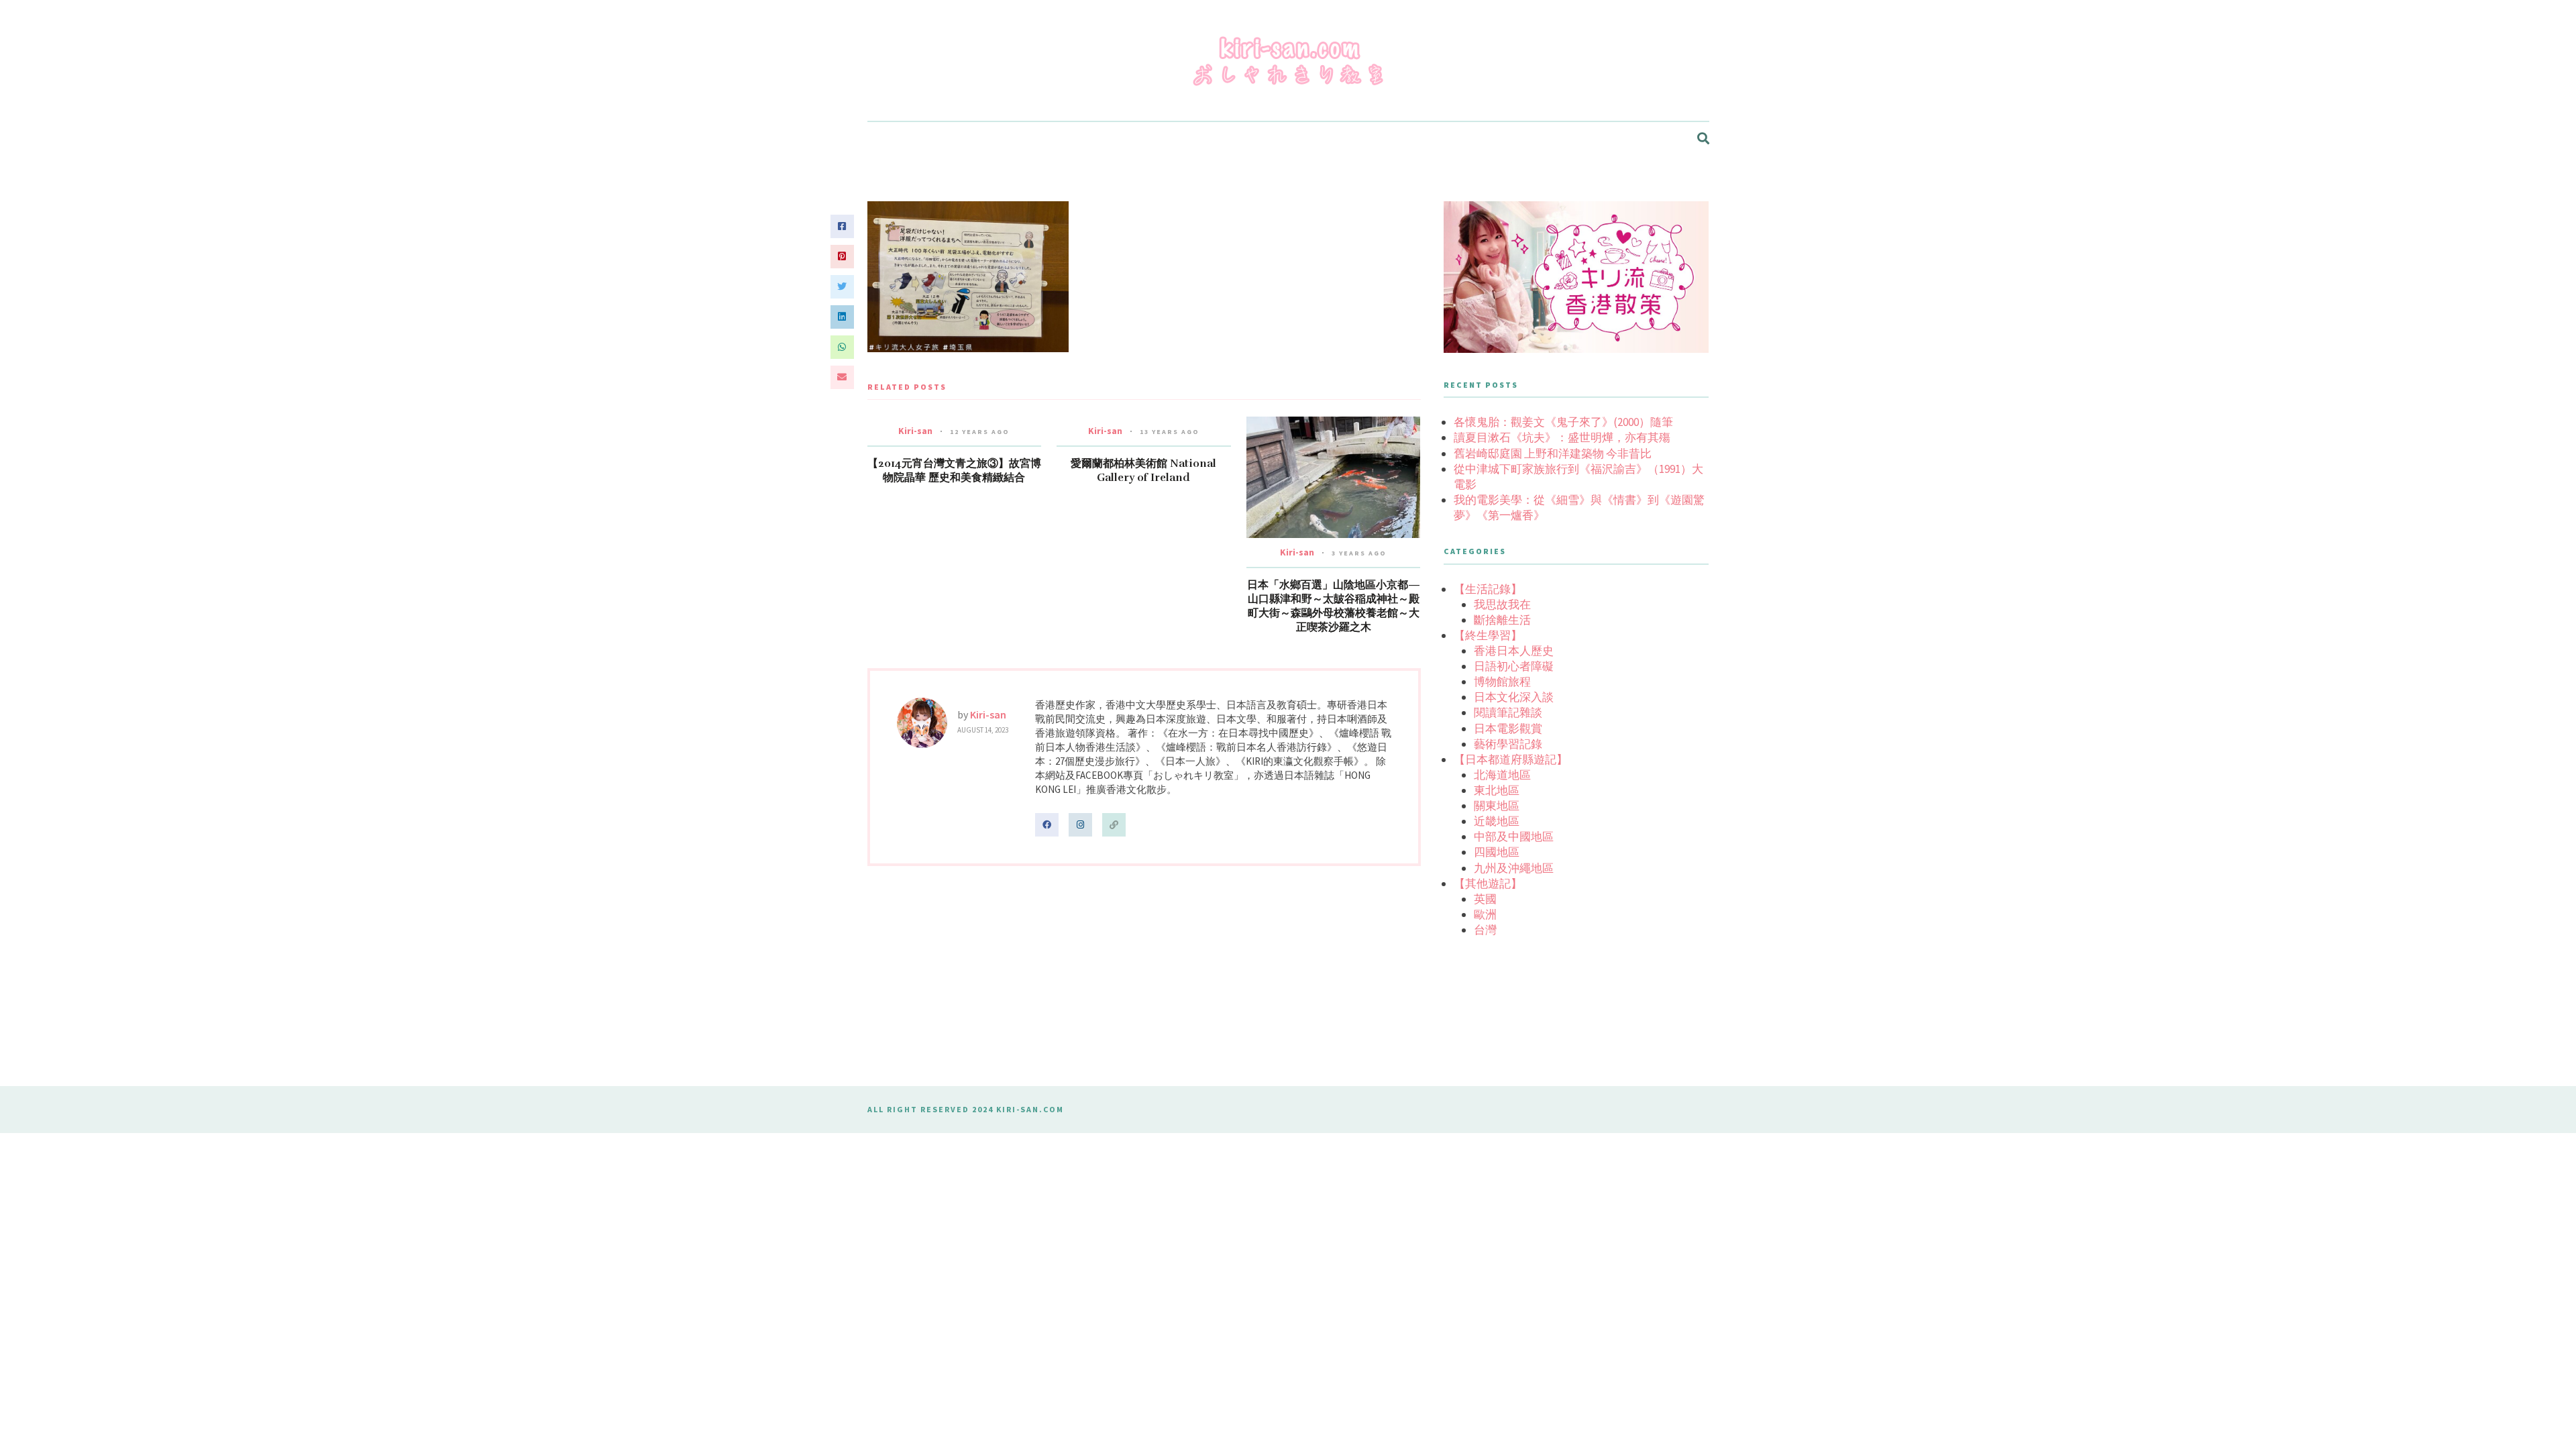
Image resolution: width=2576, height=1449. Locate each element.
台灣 (1485, 930)
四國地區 (1497, 852)
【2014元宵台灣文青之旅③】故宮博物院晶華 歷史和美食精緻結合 (954, 471)
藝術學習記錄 (1508, 744)
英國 (1485, 899)
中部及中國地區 (1514, 837)
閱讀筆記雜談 (1508, 712)
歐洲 (1485, 914)
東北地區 (1497, 790)
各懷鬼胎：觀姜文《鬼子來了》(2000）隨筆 (1563, 422)
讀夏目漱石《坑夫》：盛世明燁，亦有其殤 (1562, 437)
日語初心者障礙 (1514, 666)
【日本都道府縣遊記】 (1511, 759)
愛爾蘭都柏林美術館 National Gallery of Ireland (1143, 471)
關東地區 (1497, 806)
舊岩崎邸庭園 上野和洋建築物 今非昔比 (1553, 453)
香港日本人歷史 (1514, 651)
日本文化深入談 (1514, 697)
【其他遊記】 (1488, 883)
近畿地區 (1497, 821)
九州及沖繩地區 (1514, 868)
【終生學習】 (1488, 635)
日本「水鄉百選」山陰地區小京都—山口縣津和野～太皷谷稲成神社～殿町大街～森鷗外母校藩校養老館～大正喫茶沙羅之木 (1334, 606)
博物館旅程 (1502, 682)
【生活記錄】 (1488, 589)
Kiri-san (915, 431)
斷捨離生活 (1502, 620)
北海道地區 (1502, 775)
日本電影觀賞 (1508, 729)
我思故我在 (1502, 604)
